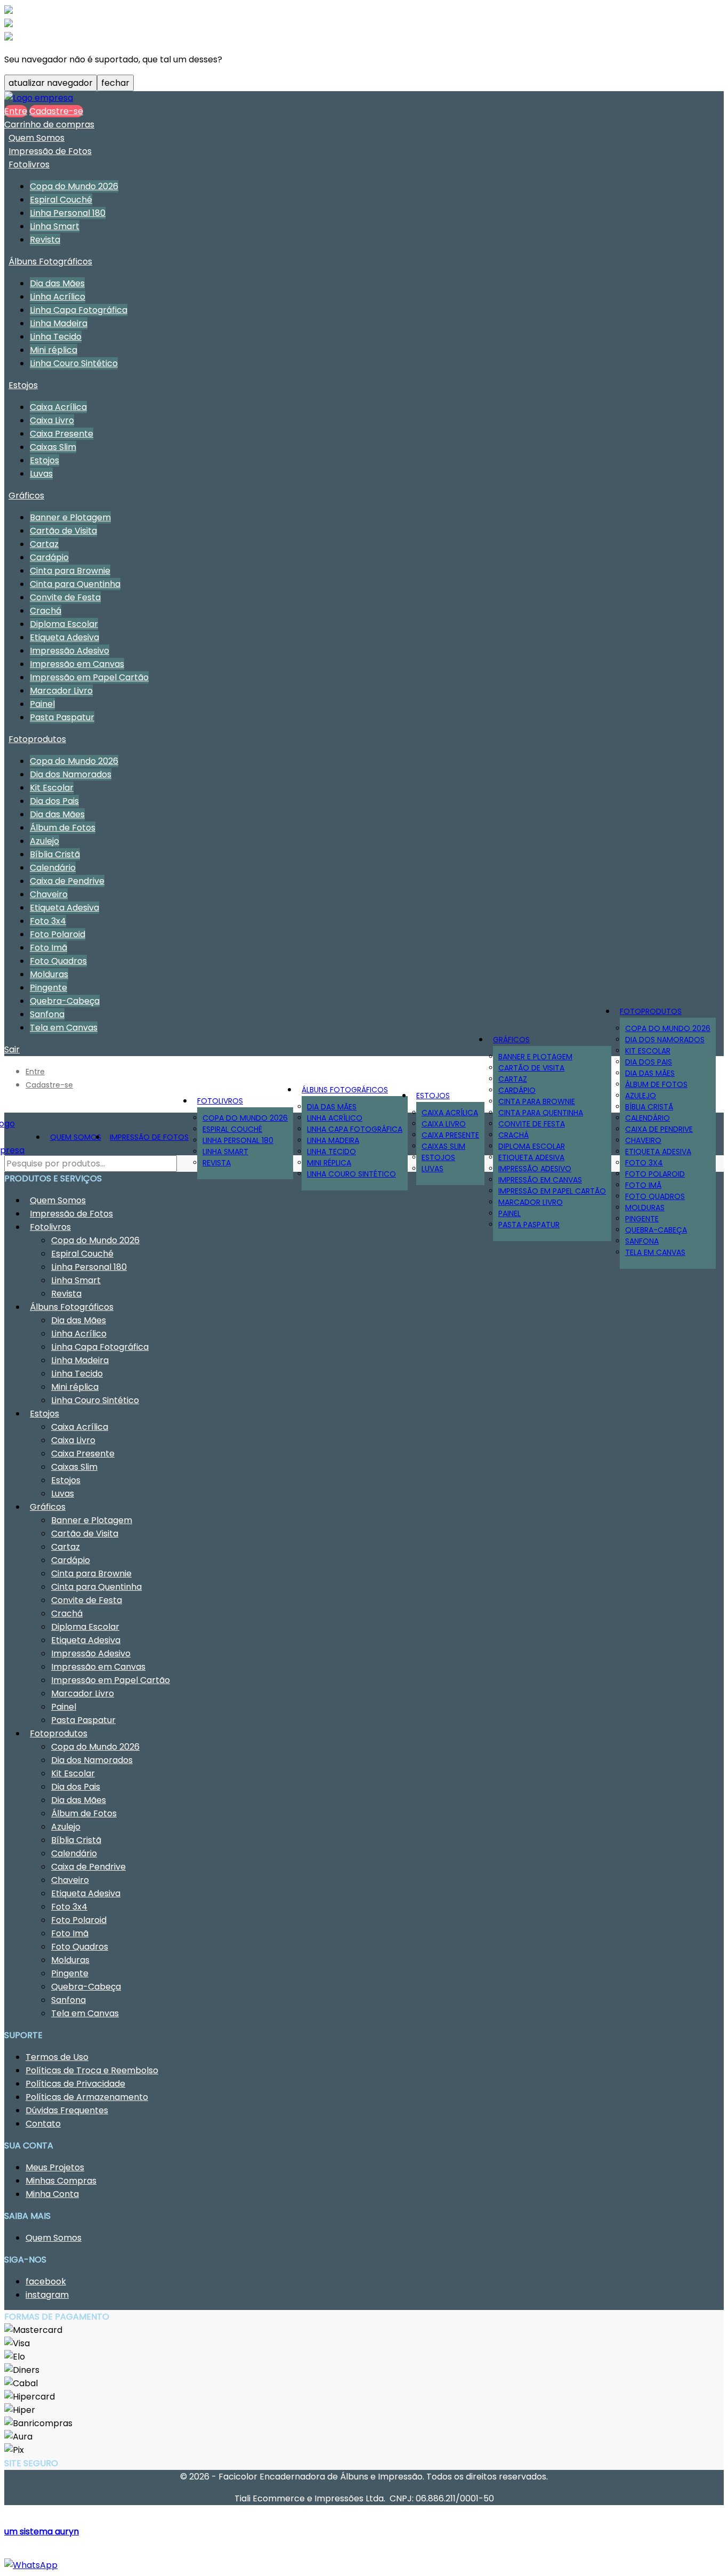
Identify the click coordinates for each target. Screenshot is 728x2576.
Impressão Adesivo (70, 651)
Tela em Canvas (655, 1252)
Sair (12, 1049)
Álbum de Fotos (63, 828)
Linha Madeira (59, 323)
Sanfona (642, 1241)
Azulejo (45, 841)
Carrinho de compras (49, 124)
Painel (42, 704)
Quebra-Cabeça (65, 1001)
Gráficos (26, 496)
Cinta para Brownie (70, 571)
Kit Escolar (52, 788)
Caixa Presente (62, 434)
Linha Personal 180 (68, 213)
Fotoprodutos (37, 739)
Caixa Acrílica (58, 407)
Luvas (41, 474)
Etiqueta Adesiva (64, 637)
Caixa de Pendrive (67, 881)
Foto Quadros (58, 961)
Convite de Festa (65, 597)
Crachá (46, 611)
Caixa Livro (52, 420)
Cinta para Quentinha (75, 584)
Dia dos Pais (54, 801)
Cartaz (44, 544)
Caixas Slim (53, 447)
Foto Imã (48, 948)
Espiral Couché (61, 200)
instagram (47, 2295)
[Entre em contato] (31, 2565)
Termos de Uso (57, 2057)
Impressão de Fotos (50, 151)
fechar (115, 83)
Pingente (48, 988)
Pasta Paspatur (62, 717)
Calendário (53, 868)
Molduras (49, 974)
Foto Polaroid (58, 934)
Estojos (23, 385)
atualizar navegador (51, 83)
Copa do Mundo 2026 (74, 186)
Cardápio (49, 557)
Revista (45, 240)
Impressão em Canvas (77, 664)
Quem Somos (37, 138)
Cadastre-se (56, 111)
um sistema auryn (42, 2531)
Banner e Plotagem (70, 517)
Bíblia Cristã (55, 854)
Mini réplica (54, 350)
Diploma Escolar (64, 624)
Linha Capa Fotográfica (79, 310)
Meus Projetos (55, 2167)
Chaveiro (49, 894)
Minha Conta (52, 2194)
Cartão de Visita (63, 531)
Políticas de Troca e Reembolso (92, 2070)
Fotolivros (29, 164)
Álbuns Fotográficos (50, 261)
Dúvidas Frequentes (67, 2110)
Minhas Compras (61, 2181)
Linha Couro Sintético (74, 363)
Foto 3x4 (48, 921)
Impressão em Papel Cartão (89, 677)
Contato (43, 2124)
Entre (16, 111)
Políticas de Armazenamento (87, 2097)
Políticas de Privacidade (75, 2084)
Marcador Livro (61, 691)
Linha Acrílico (58, 297)
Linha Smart (55, 226)
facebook (46, 2281)
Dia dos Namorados (71, 774)
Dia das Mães (57, 283)
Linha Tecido (56, 337)
